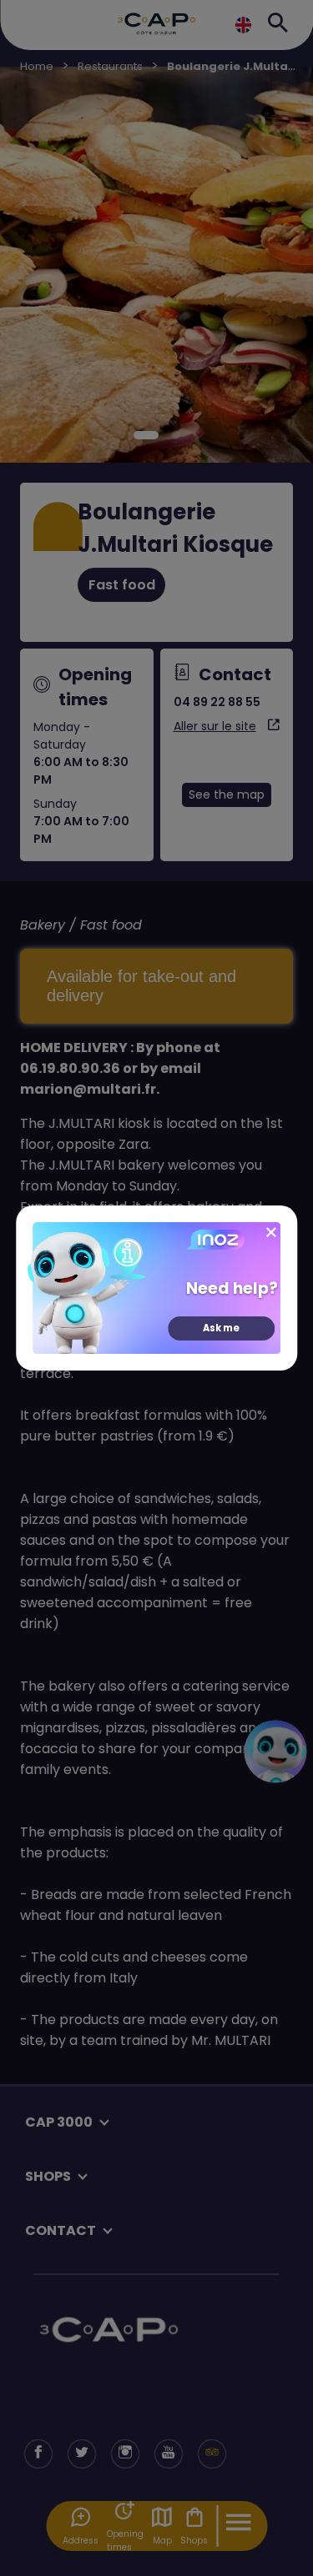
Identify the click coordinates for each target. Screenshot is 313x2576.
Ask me (221, 1328)
